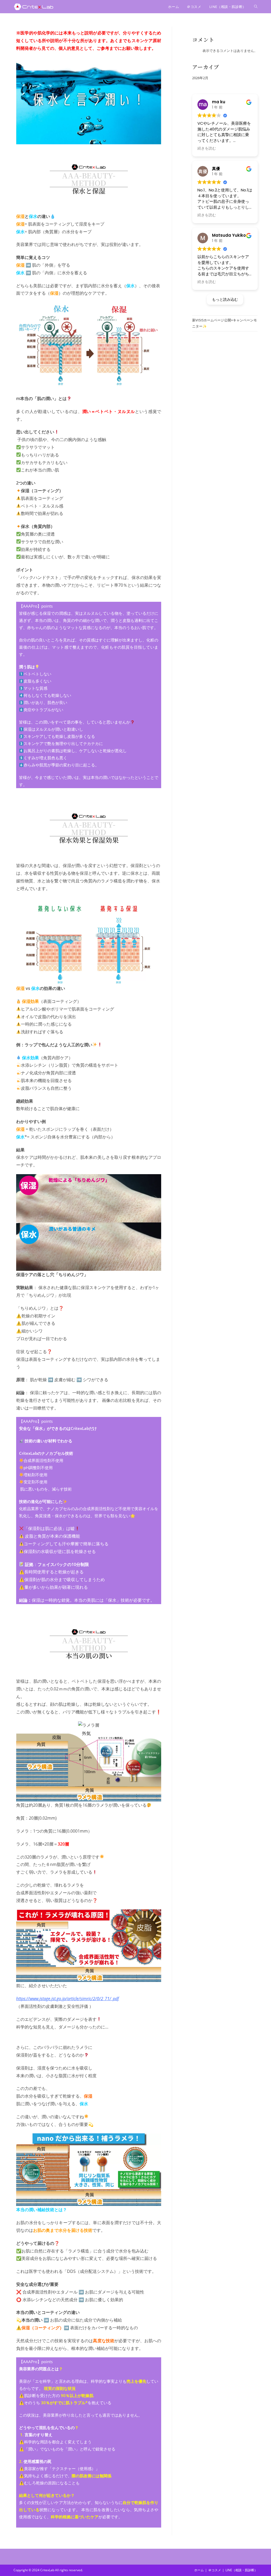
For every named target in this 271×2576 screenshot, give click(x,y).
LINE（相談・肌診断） (241, 2570)
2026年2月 (200, 78)
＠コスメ (215, 2570)
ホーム (199, 2570)
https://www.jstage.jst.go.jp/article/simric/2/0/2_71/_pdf (67, 1999)
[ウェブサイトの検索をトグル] (256, 7)
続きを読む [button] (207, 148)
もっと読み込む (225, 299)
